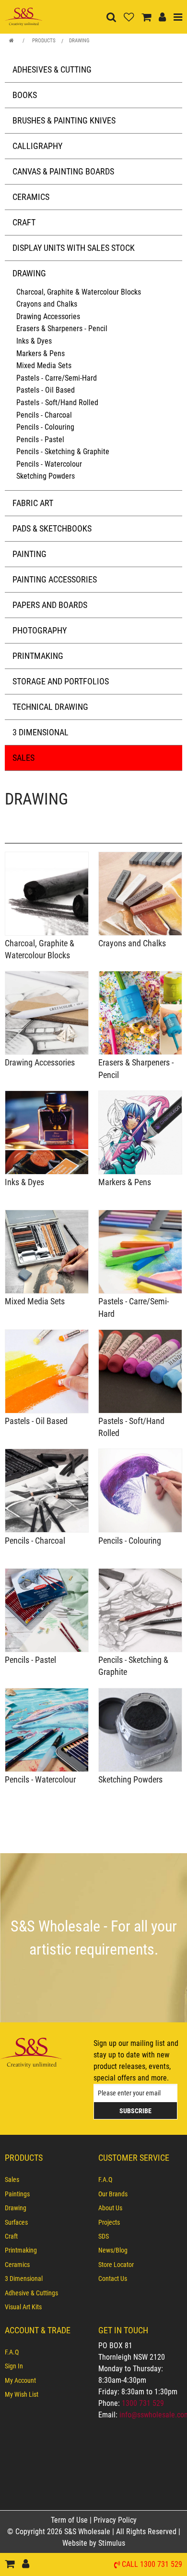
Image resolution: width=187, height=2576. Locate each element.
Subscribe (135, 2111)
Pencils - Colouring (45, 427)
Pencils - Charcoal (44, 415)
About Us (110, 2208)
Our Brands (113, 2194)
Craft (24, 222)
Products (44, 41)
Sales (23, 758)
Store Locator (116, 2265)
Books (25, 95)
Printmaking (38, 656)
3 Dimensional (41, 732)
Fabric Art (33, 503)
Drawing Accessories (48, 316)
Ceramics (31, 197)
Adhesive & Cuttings (31, 2293)
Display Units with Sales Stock (74, 248)
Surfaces (16, 2222)
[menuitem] (47, 2180)
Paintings (17, 2194)
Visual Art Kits (23, 2307)
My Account (20, 2380)
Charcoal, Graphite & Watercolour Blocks (79, 292)
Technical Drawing (50, 707)
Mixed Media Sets (44, 365)
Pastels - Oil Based (46, 390)
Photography (40, 630)
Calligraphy (37, 146)
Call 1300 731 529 (152, 2565)
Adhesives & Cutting (52, 69)
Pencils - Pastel (40, 440)
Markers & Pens (41, 353)
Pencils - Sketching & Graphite (63, 452)
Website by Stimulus (95, 2543)
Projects (109, 2222)
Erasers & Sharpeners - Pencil (62, 328)
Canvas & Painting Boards (63, 171)
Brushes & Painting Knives (64, 120)
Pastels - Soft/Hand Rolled (57, 402)
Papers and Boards (50, 605)
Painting (29, 554)
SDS (104, 2236)
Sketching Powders (46, 476)
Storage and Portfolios (61, 681)
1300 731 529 (143, 2403)
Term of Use (70, 2520)
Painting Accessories (55, 579)
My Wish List (22, 2394)
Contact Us (113, 2279)
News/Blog (113, 2250)
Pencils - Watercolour (49, 464)
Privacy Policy (115, 2520)
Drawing (79, 41)
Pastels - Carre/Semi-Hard (57, 378)
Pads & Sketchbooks (52, 528)
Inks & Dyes (34, 341)
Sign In (14, 2366)
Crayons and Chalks (47, 304)
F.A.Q (105, 2180)
